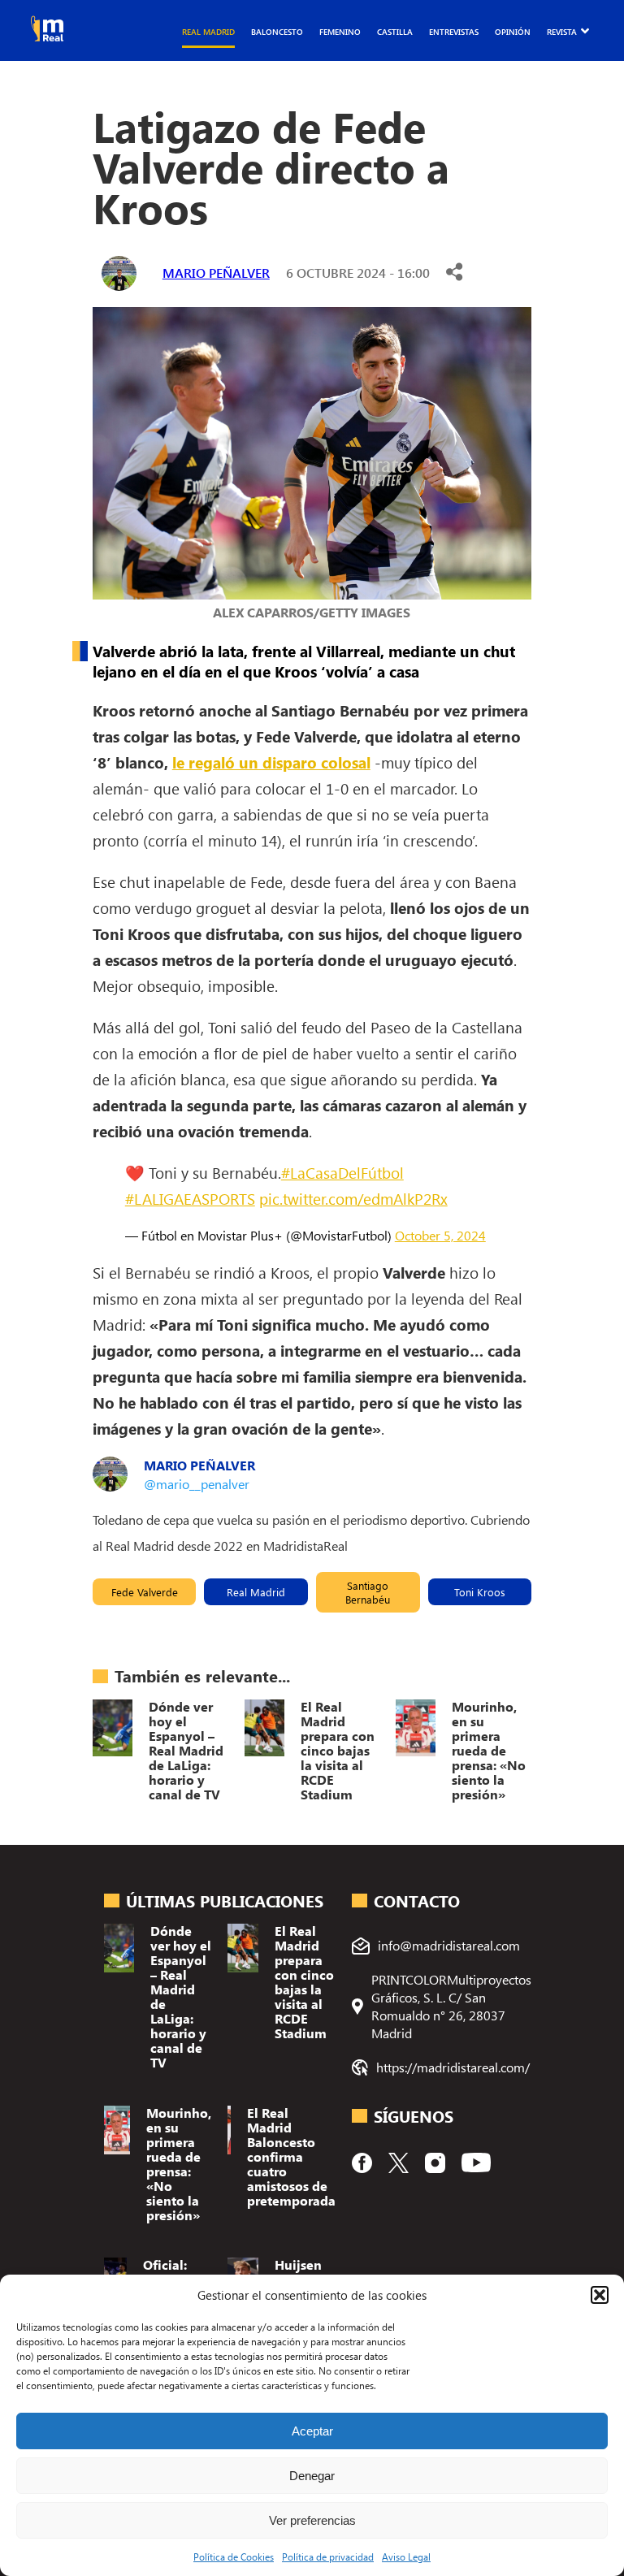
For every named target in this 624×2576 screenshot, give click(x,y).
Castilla (395, 32)
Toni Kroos (480, 1592)
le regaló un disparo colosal (271, 762)
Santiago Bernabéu (368, 1592)
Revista (562, 32)
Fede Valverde (145, 1592)
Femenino (340, 32)
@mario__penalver (197, 1484)
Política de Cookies (234, 2557)
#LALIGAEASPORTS (190, 1198)
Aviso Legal (406, 2557)
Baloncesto (277, 32)
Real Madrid (208, 32)
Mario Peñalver (216, 273)
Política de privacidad (328, 2557)
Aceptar (312, 2431)
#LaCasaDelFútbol (342, 1172)
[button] (600, 2295)
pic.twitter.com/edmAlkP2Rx (353, 1198)
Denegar (312, 2476)
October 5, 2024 (440, 1235)
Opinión (513, 32)
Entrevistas (454, 32)
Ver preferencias (312, 2520)
